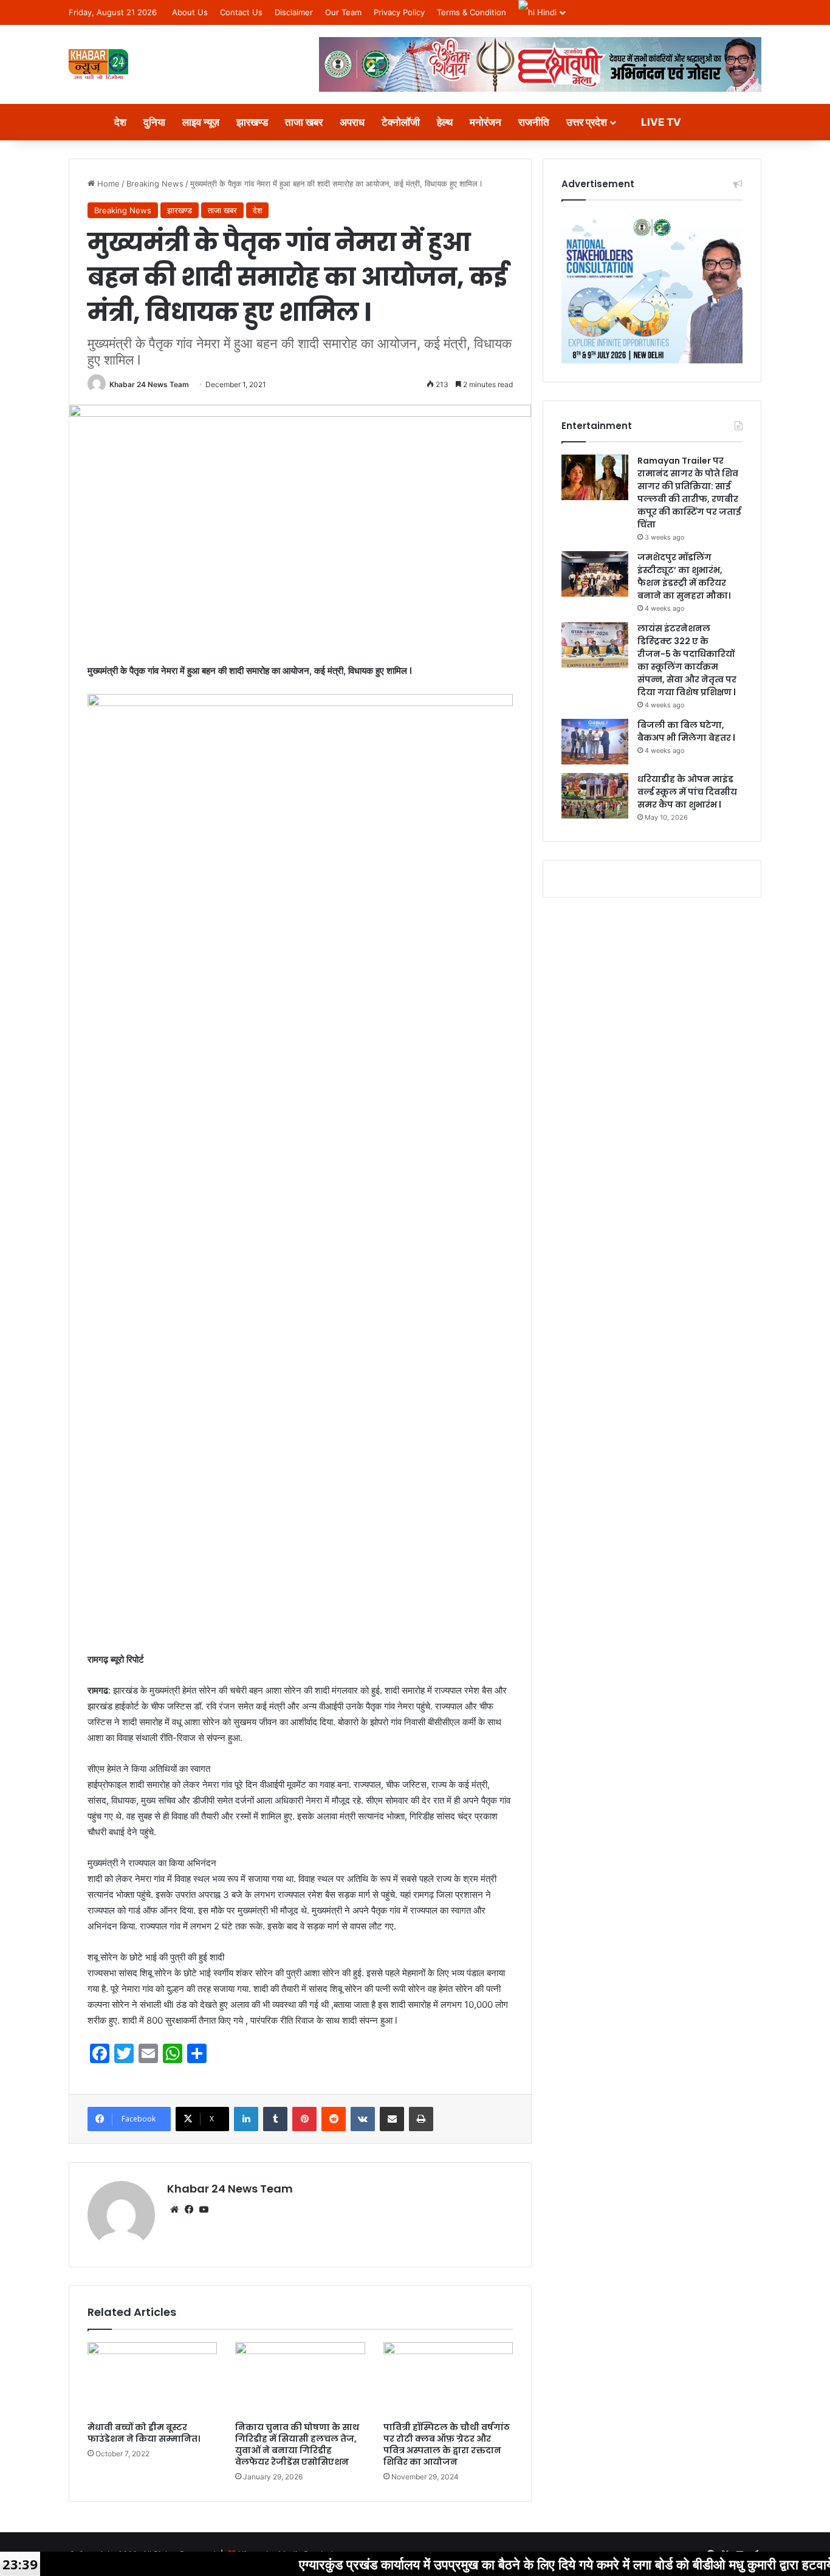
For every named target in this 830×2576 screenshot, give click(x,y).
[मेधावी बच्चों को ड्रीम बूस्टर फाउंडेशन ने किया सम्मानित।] (152, 2379)
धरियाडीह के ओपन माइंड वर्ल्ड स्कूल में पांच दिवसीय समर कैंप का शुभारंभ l (687, 792)
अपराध (352, 122)
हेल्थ (445, 122)
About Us (190, 12)
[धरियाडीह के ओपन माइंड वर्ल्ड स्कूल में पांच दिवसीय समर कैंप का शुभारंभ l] (595, 796)
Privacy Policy (399, 12)
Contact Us (241, 12)
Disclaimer (294, 12)
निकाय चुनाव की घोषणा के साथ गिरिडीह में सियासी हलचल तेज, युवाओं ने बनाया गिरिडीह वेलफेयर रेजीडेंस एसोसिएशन (297, 2444)
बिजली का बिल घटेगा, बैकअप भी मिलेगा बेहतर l (686, 731)
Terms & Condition (472, 12)
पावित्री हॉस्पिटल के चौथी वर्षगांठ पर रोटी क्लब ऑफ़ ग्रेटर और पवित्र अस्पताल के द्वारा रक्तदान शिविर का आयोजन (447, 2444)
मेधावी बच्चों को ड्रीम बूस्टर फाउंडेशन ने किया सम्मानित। (144, 2433)
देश (120, 122)
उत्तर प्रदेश (587, 122)
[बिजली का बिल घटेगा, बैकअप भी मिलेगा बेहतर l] (595, 742)
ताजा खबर (304, 122)
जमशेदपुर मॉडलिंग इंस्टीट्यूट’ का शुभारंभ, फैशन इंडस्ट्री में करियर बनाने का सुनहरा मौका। (684, 576)
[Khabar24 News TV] (98, 64)
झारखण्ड (252, 122)
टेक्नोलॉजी (401, 122)
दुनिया (154, 122)
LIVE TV (660, 122)
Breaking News (155, 184)
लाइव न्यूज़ (201, 122)
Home (107, 184)
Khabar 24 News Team (149, 384)
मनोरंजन (485, 122)
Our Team (343, 12)
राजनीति (534, 122)
